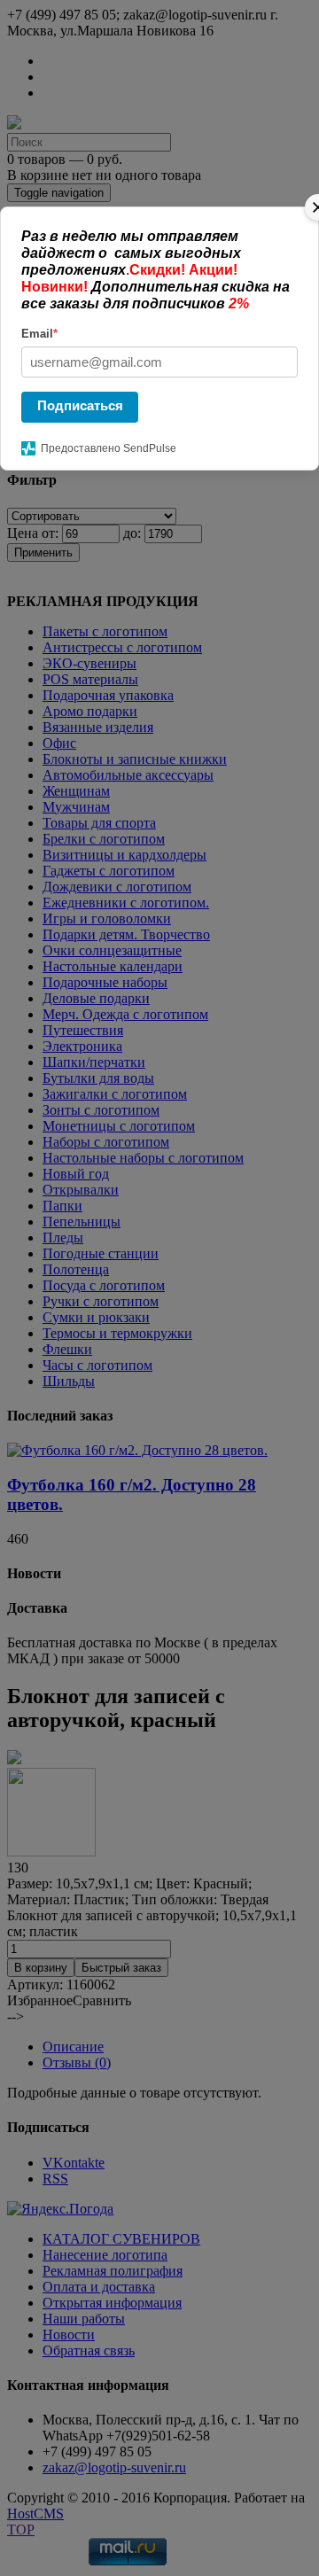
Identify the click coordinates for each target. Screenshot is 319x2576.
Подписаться (80, 405)
